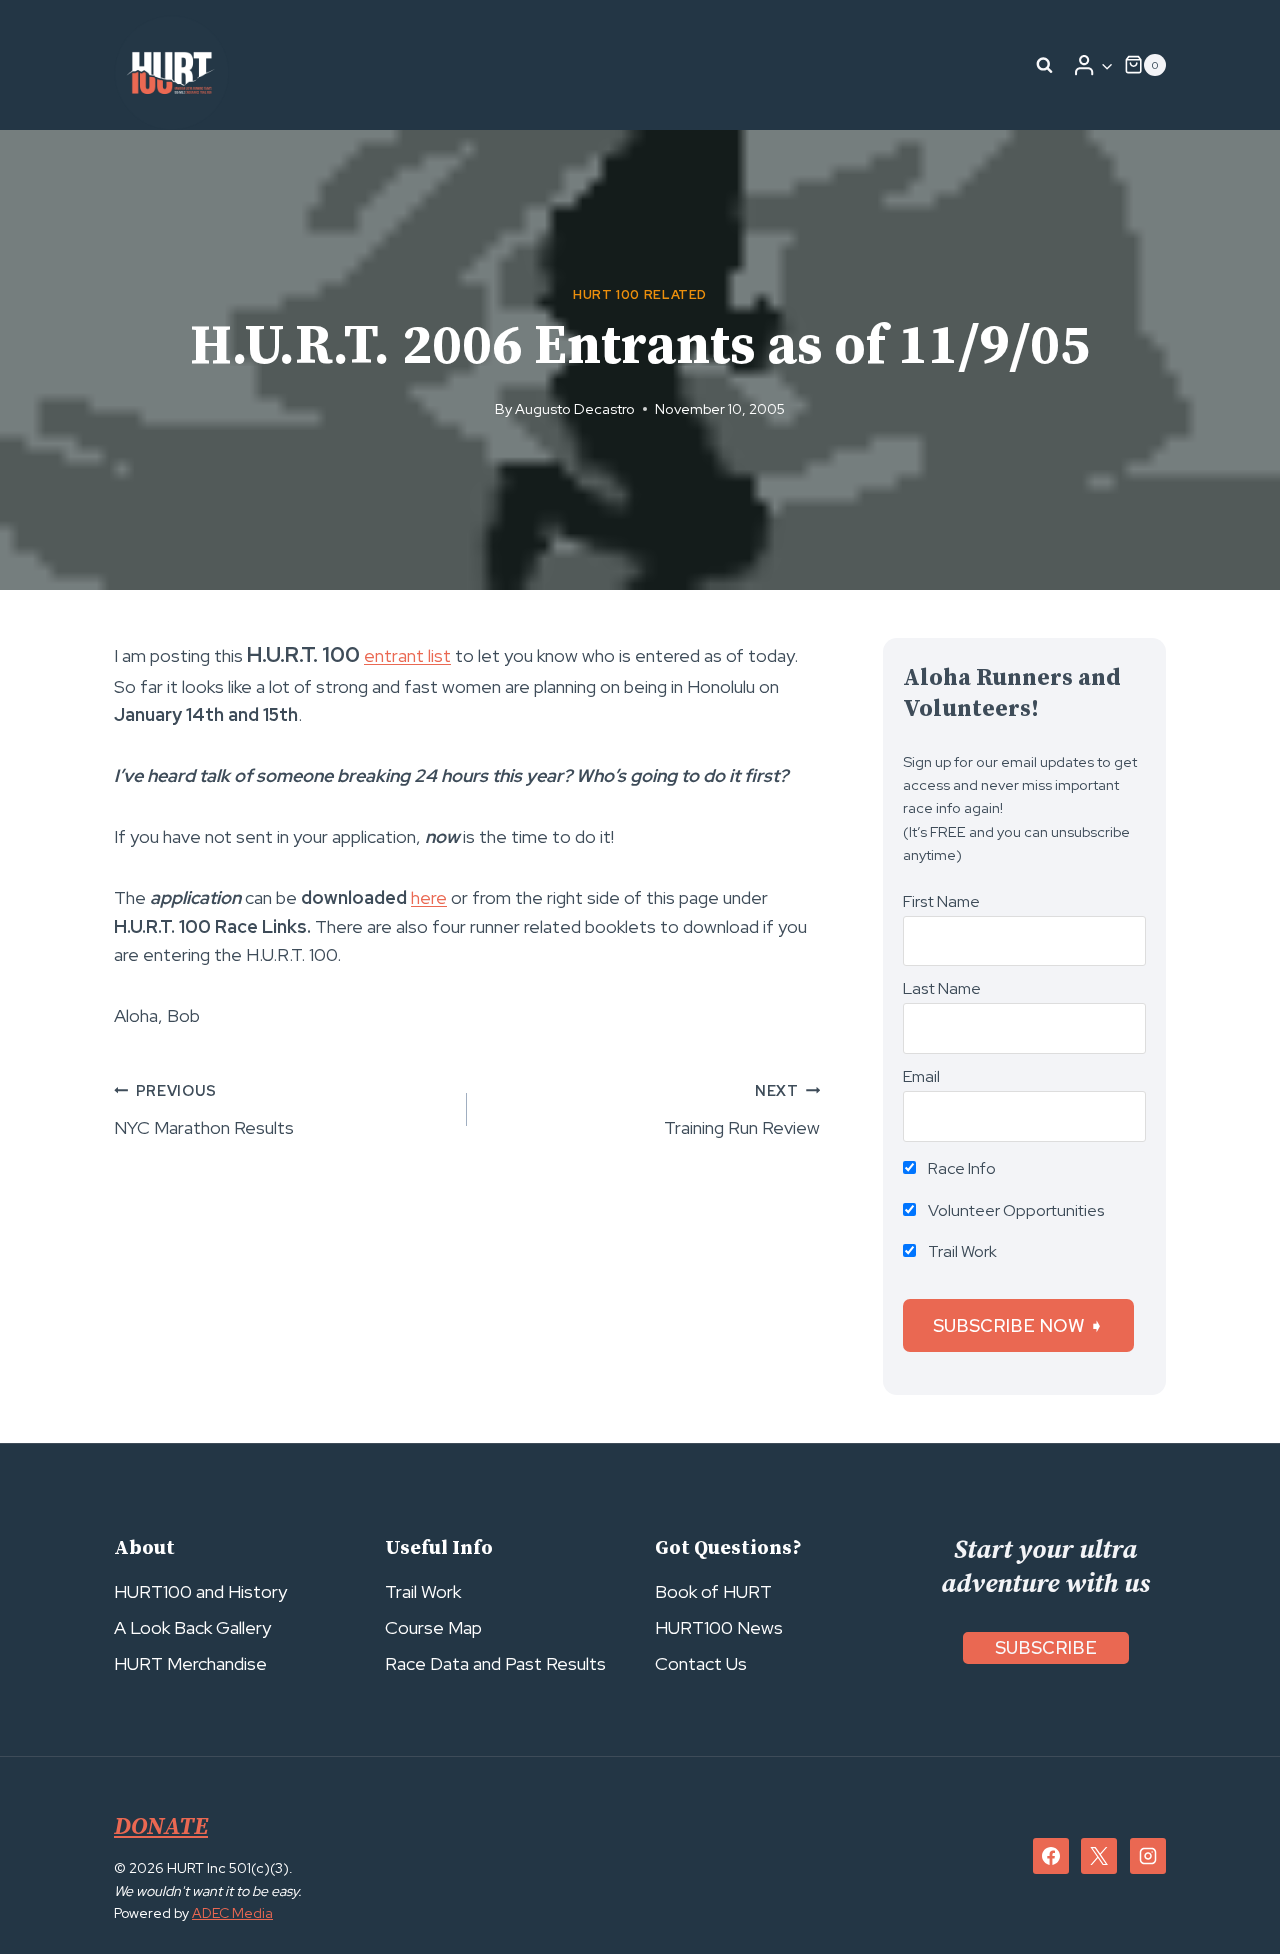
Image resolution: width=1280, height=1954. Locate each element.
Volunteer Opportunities (1015, 1210)
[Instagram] (1148, 1856)
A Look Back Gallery (192, 1627)
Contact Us (701, 1663)
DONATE (161, 1827)
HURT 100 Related (640, 294)
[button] (1106, 65)
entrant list (407, 655)
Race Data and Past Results (495, 1663)
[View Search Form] (1045, 65)
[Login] (1093, 65)
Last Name (942, 988)
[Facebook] (1051, 1856)
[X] (1099, 1856)
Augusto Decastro (575, 408)
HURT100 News (719, 1627)
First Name (941, 901)
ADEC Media (232, 1913)
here (429, 897)
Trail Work (961, 1251)
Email (921, 1076)
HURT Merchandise (190, 1663)
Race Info (960, 1168)
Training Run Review (742, 1110)
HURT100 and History (200, 1591)
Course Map (433, 1627)
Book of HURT (713, 1591)
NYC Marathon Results (204, 1110)
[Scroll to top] (1228, 1894)
